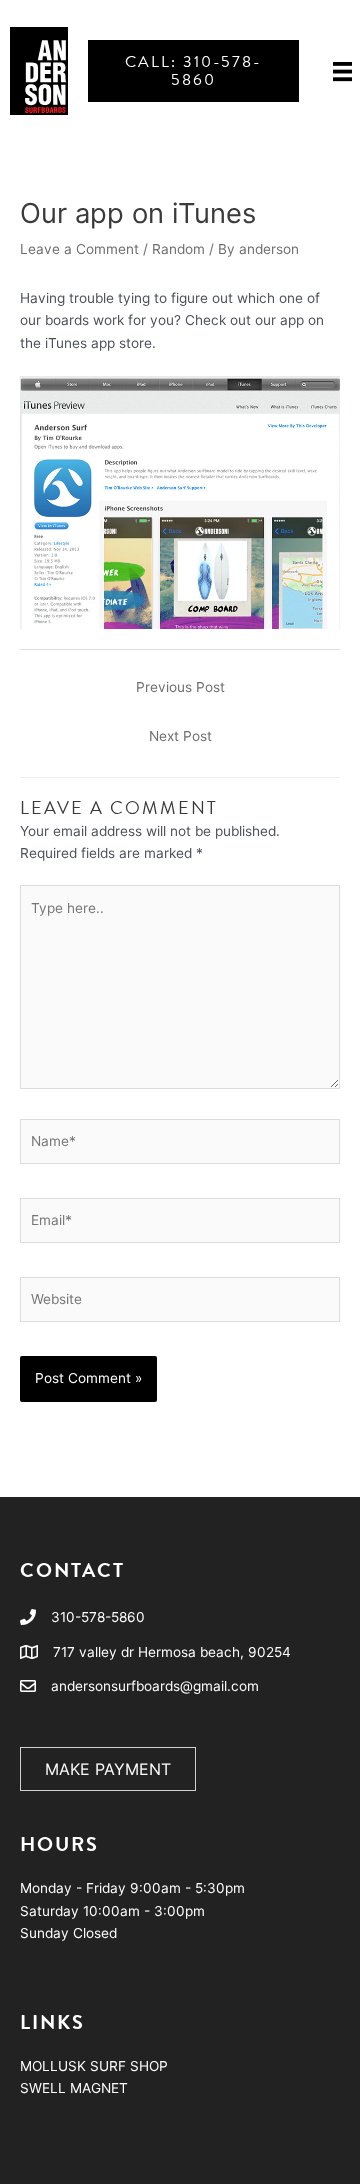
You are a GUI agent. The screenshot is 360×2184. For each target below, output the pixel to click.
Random (178, 249)
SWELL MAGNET (74, 2088)
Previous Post (180, 687)
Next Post (180, 736)
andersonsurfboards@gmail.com (155, 1686)
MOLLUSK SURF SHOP (94, 2066)
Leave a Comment (79, 249)
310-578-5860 (98, 1617)
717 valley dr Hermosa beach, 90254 (172, 1652)
